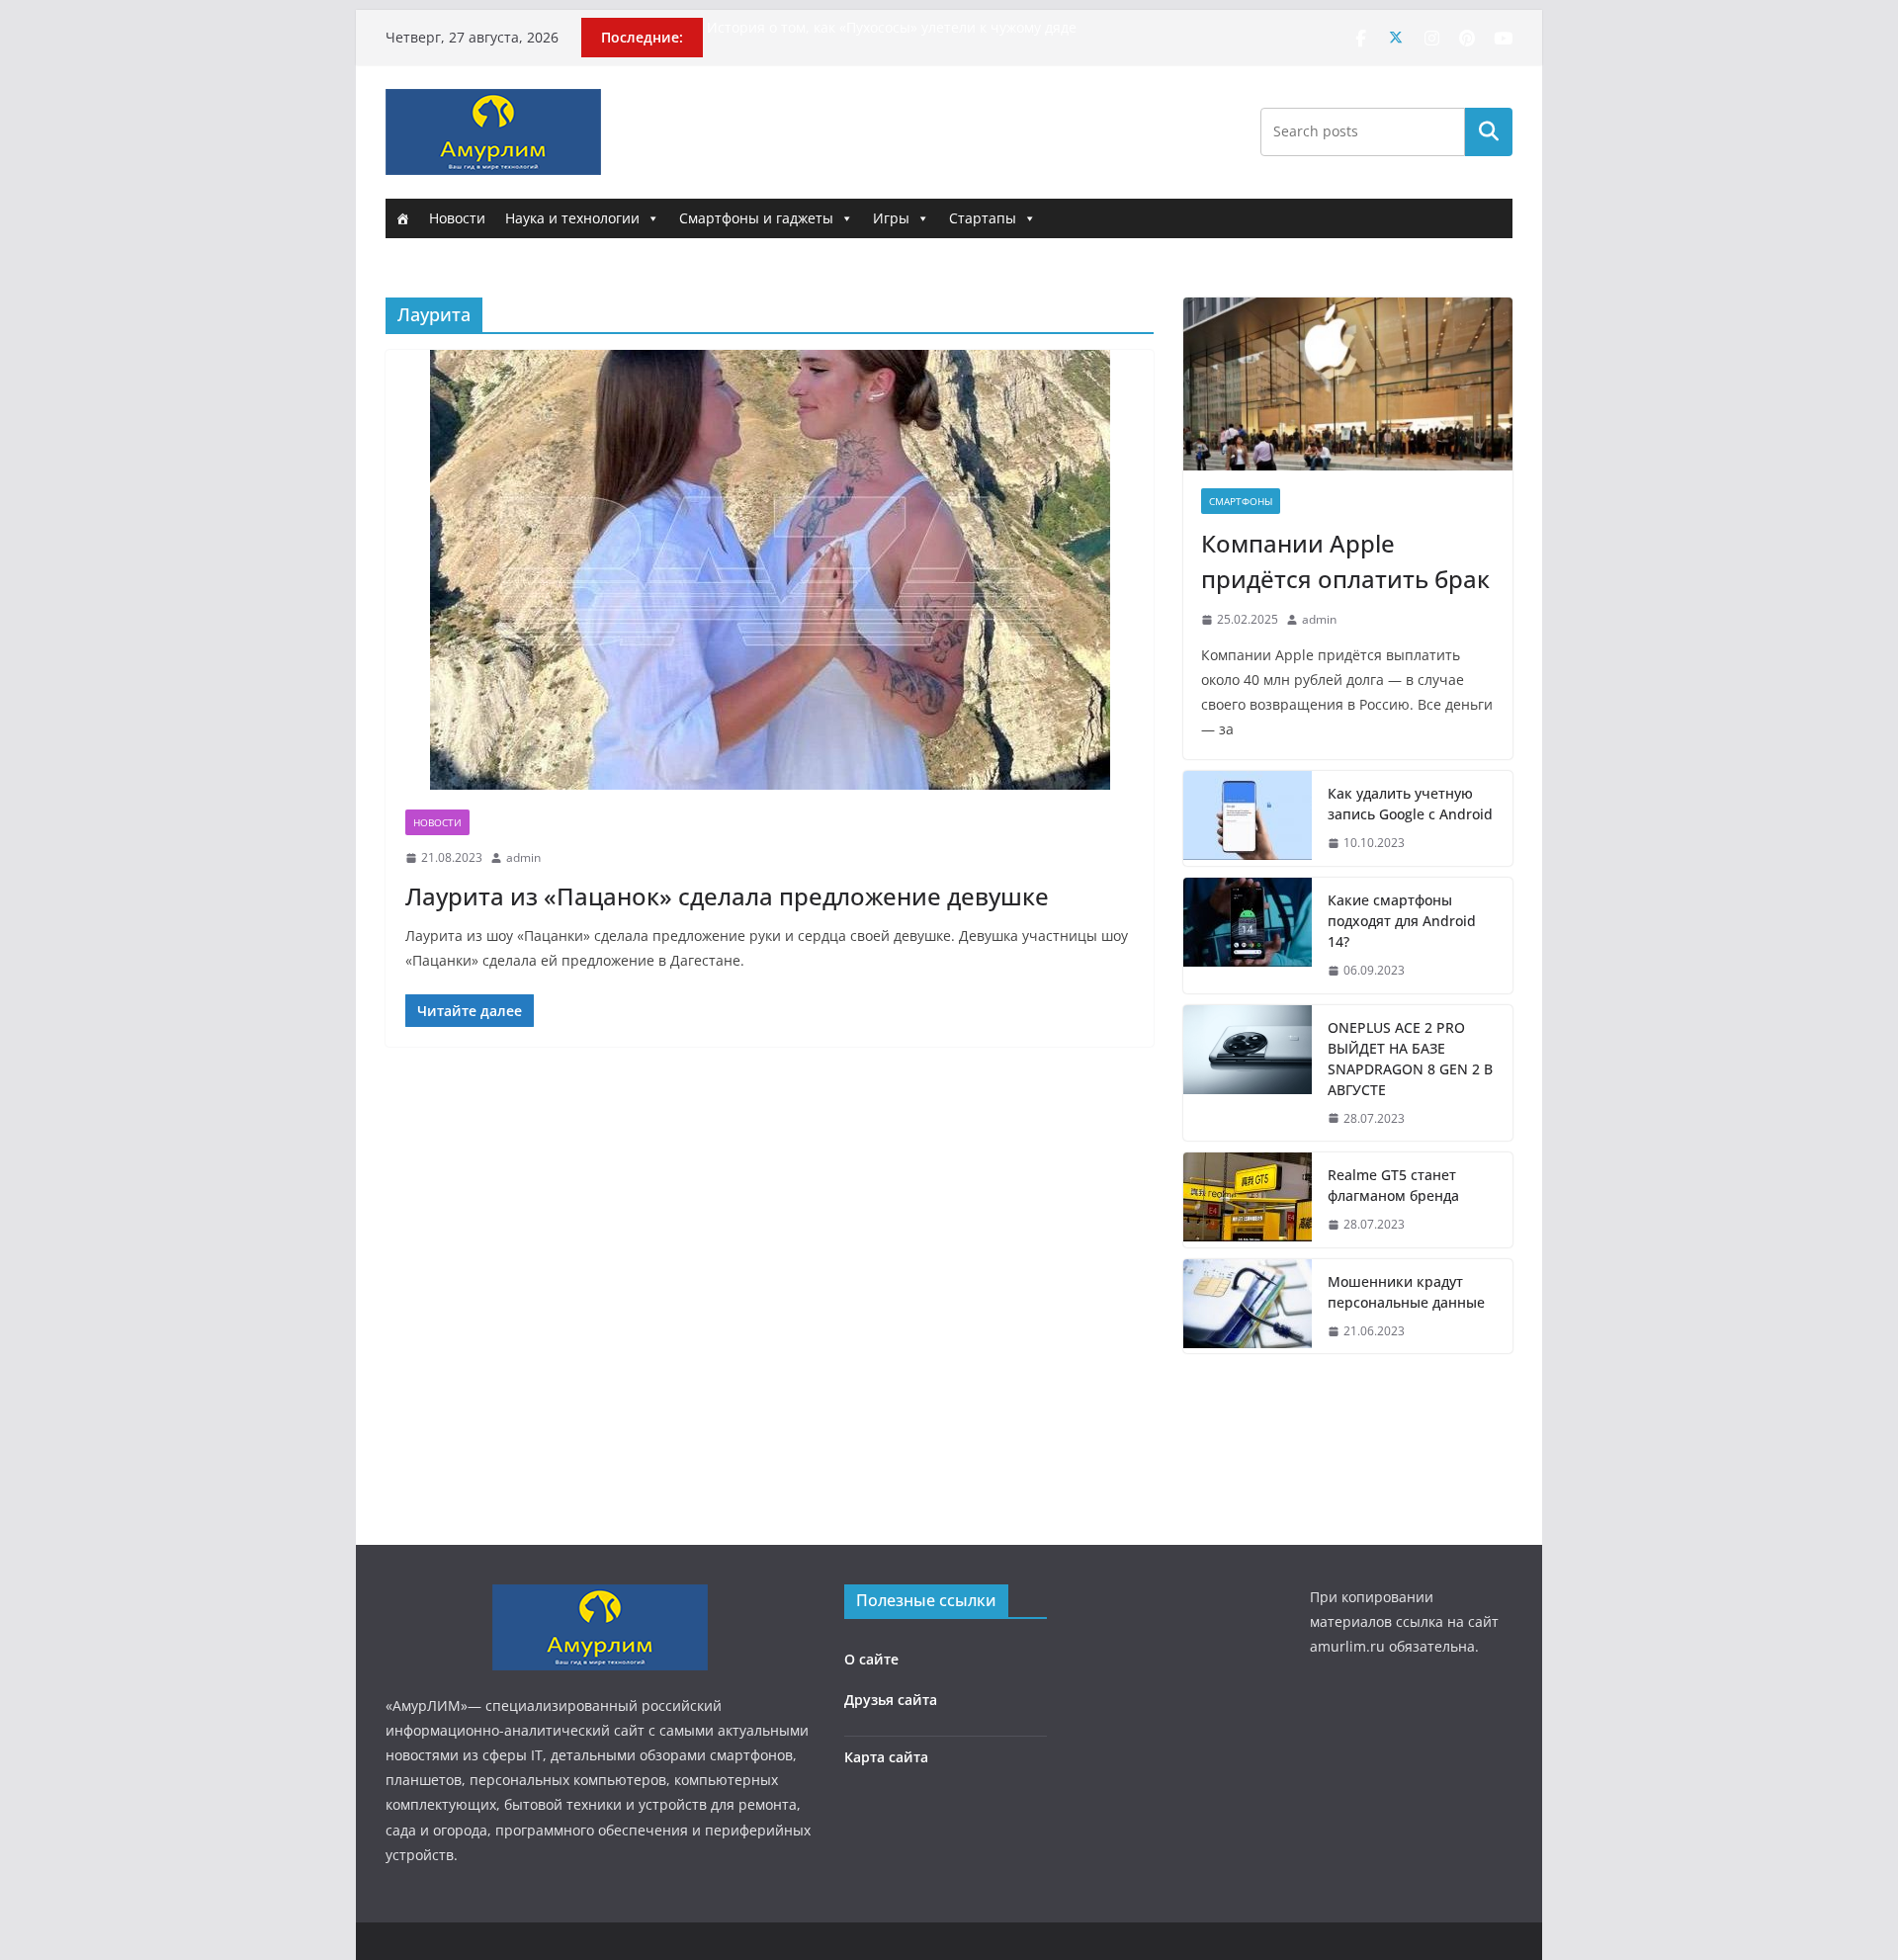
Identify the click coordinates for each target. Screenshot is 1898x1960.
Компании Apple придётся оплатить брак (1345, 561)
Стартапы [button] (983, 218)
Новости (457, 218)
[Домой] (402, 218)
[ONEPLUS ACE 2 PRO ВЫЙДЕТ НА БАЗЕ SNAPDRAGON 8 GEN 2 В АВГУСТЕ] (1248, 1073)
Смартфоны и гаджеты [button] (756, 218)
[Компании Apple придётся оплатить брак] (1348, 384)
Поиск (1489, 131)
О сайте (871, 1659)
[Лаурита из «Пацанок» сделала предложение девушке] (770, 570)
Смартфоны (1241, 501)
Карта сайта (886, 1757)
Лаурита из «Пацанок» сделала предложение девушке (727, 896)
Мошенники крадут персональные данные (1406, 1292)
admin (523, 857)
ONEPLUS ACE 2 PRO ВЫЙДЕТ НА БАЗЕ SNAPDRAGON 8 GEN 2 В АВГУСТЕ (1410, 1059)
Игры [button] (891, 218)
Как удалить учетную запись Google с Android (1410, 804)
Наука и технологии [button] (572, 218)
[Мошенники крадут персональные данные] (1248, 1307)
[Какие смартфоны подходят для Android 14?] (1248, 936)
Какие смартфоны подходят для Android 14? (1402, 921)
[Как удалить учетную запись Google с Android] (1248, 818)
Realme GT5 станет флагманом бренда (1393, 1185)
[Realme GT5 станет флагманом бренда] (1248, 1200)
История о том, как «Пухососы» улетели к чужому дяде (892, 27)
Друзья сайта (891, 1700)
